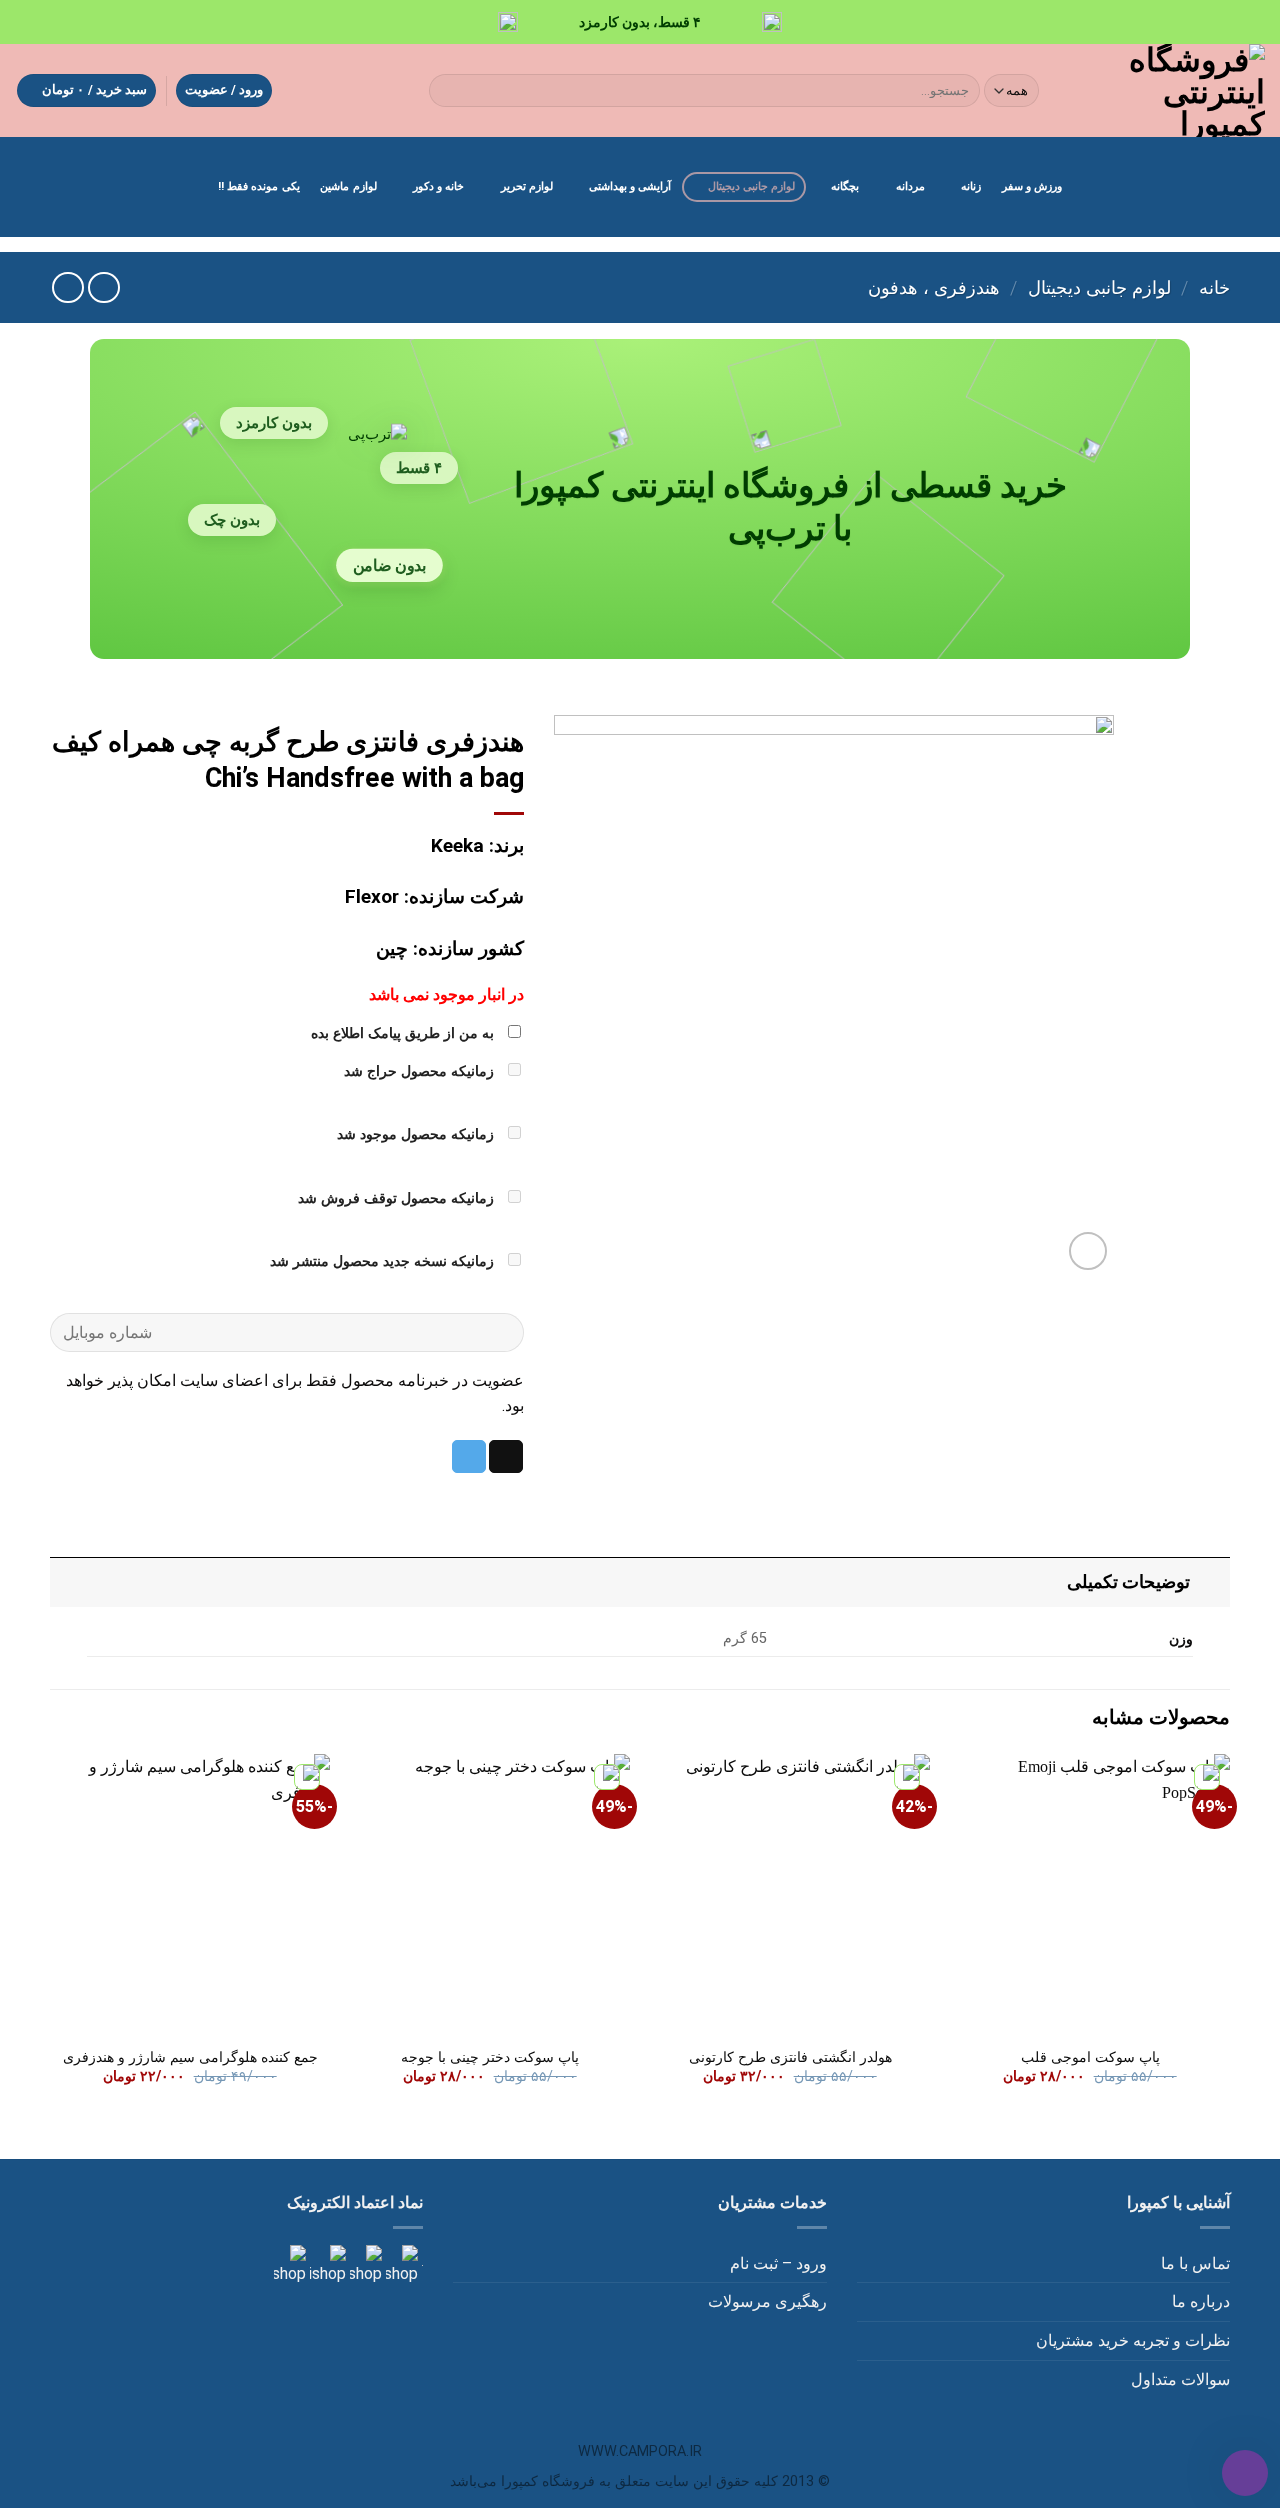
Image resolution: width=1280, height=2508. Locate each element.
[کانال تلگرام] (364, 2264)
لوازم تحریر (527, 186)
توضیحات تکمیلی (1128, 1582)
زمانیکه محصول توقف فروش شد (398, 1198)
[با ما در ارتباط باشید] (290, 2264)
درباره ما (1201, 2301)
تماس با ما (1195, 2263)
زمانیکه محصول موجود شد (417, 1134)
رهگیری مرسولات (767, 2301)
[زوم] (1088, 1251)
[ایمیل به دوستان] (506, 1457)
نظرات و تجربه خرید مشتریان (1133, 2340)
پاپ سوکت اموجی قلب (1090, 2057)
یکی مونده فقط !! (259, 186)
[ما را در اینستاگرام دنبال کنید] (400, 2264)
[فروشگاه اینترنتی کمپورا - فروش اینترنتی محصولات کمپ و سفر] (1169, 90)
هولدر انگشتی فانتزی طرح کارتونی (790, 2057)
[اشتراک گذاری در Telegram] (469, 1457)
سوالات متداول (1180, 2379)
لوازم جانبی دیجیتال (751, 186)
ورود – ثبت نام (778, 2263)
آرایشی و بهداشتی (630, 186)
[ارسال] (448, 91)
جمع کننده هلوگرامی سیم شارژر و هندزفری (190, 2057)
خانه (1214, 287)
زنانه (971, 186)
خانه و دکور (438, 186)
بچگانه (845, 186)
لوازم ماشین (348, 186)
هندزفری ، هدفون (934, 287)
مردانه (910, 186)
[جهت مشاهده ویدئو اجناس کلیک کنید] (326, 2264)
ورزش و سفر (1032, 186)
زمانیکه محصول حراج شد (421, 1071)
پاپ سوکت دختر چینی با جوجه (490, 2057)
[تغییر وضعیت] (1210, 1581)
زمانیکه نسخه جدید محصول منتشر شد (384, 1261)
